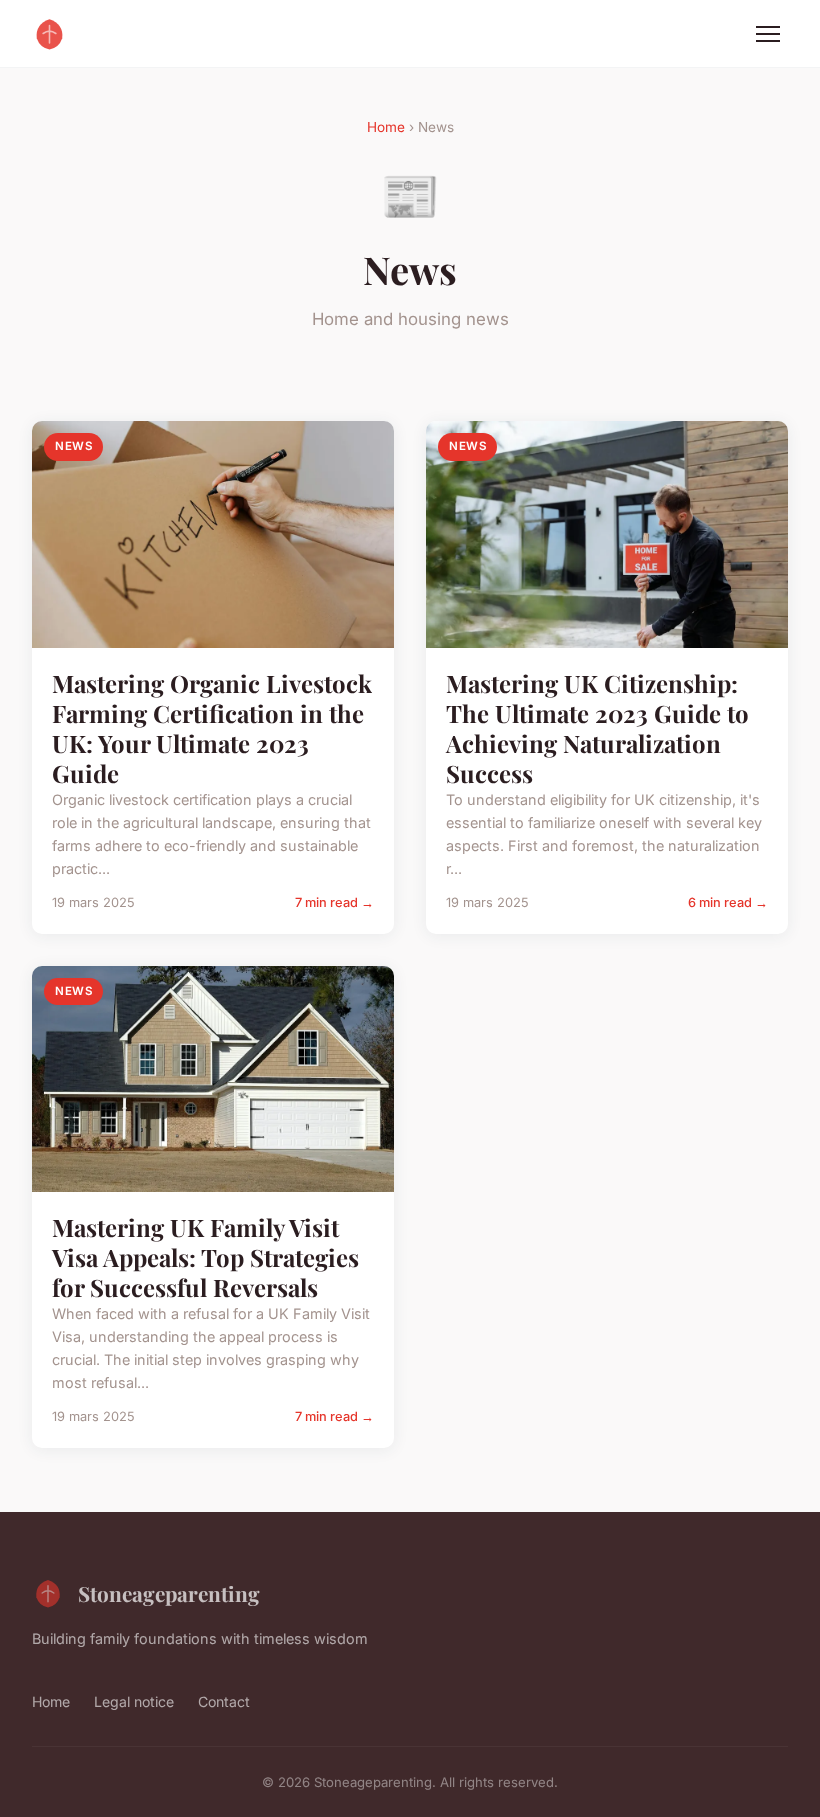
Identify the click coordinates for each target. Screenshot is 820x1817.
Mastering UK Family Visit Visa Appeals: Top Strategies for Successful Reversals (205, 1257)
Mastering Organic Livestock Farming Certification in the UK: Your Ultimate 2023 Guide (212, 728)
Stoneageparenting (169, 1593)
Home (386, 127)
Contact (224, 1701)
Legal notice (134, 1701)
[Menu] (768, 34)
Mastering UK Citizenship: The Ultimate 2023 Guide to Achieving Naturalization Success (597, 728)
